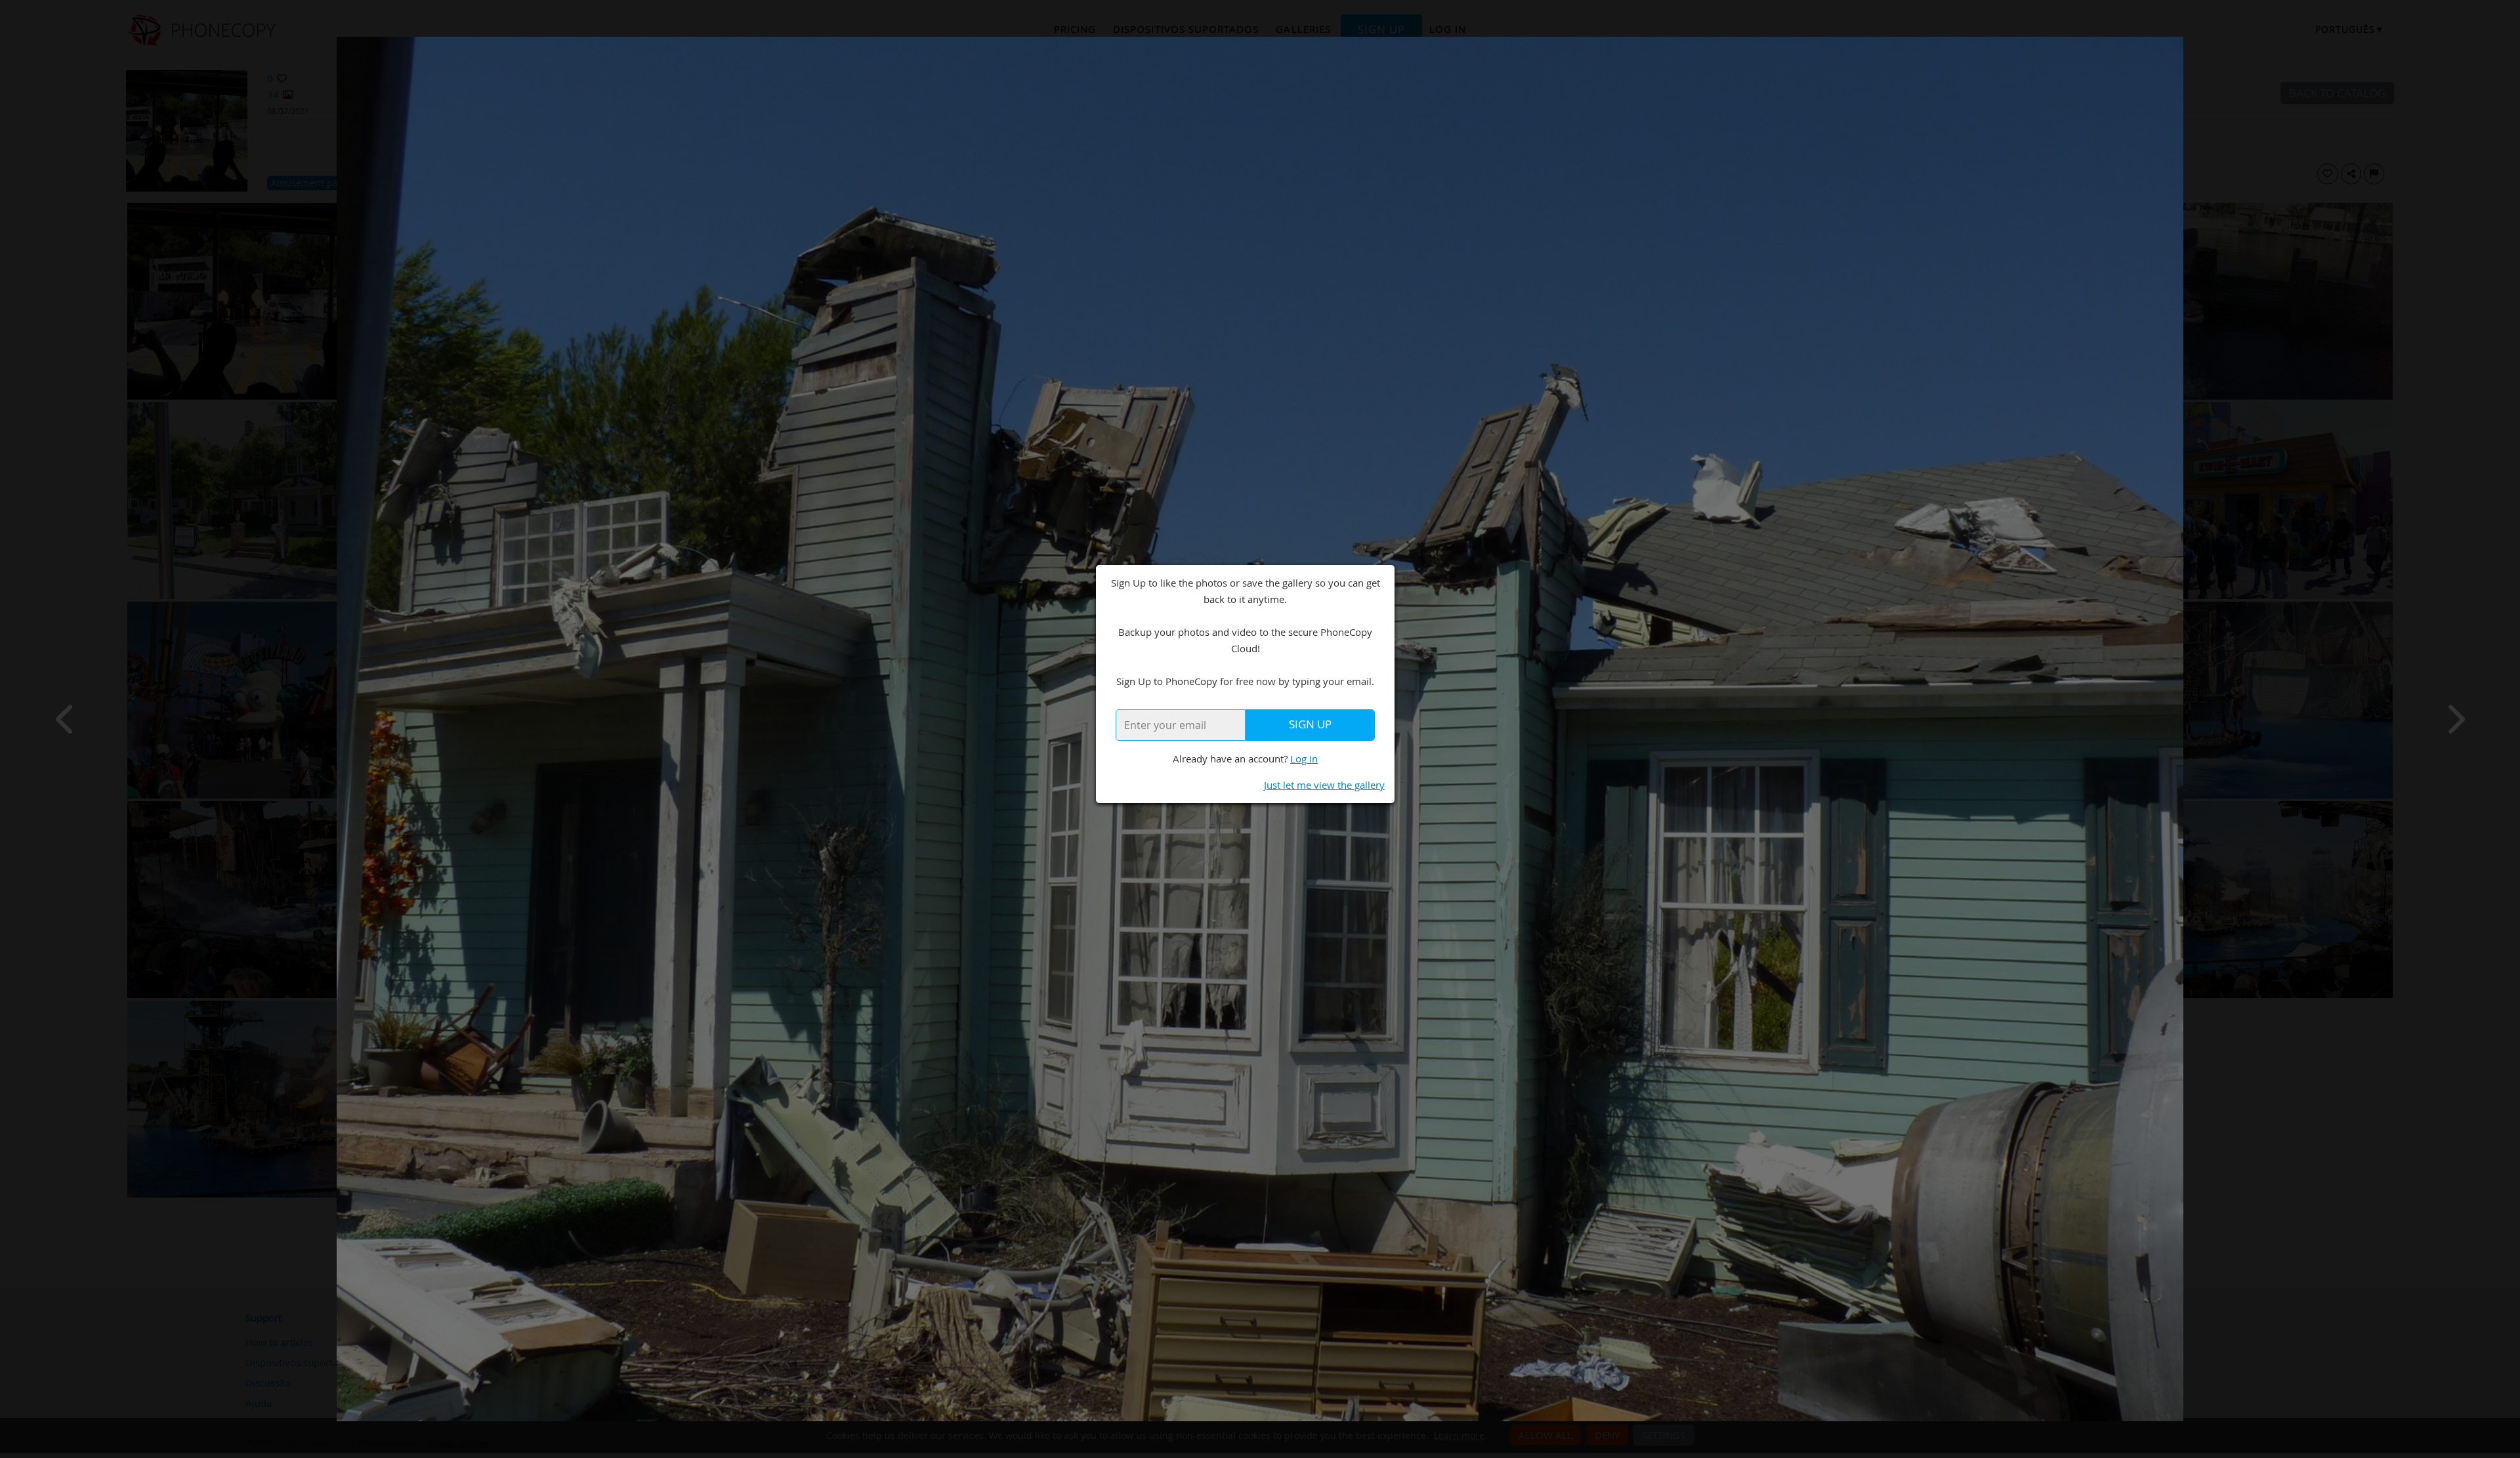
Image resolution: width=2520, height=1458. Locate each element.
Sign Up (1310, 724)
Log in (1304, 759)
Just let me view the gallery (1324, 785)
